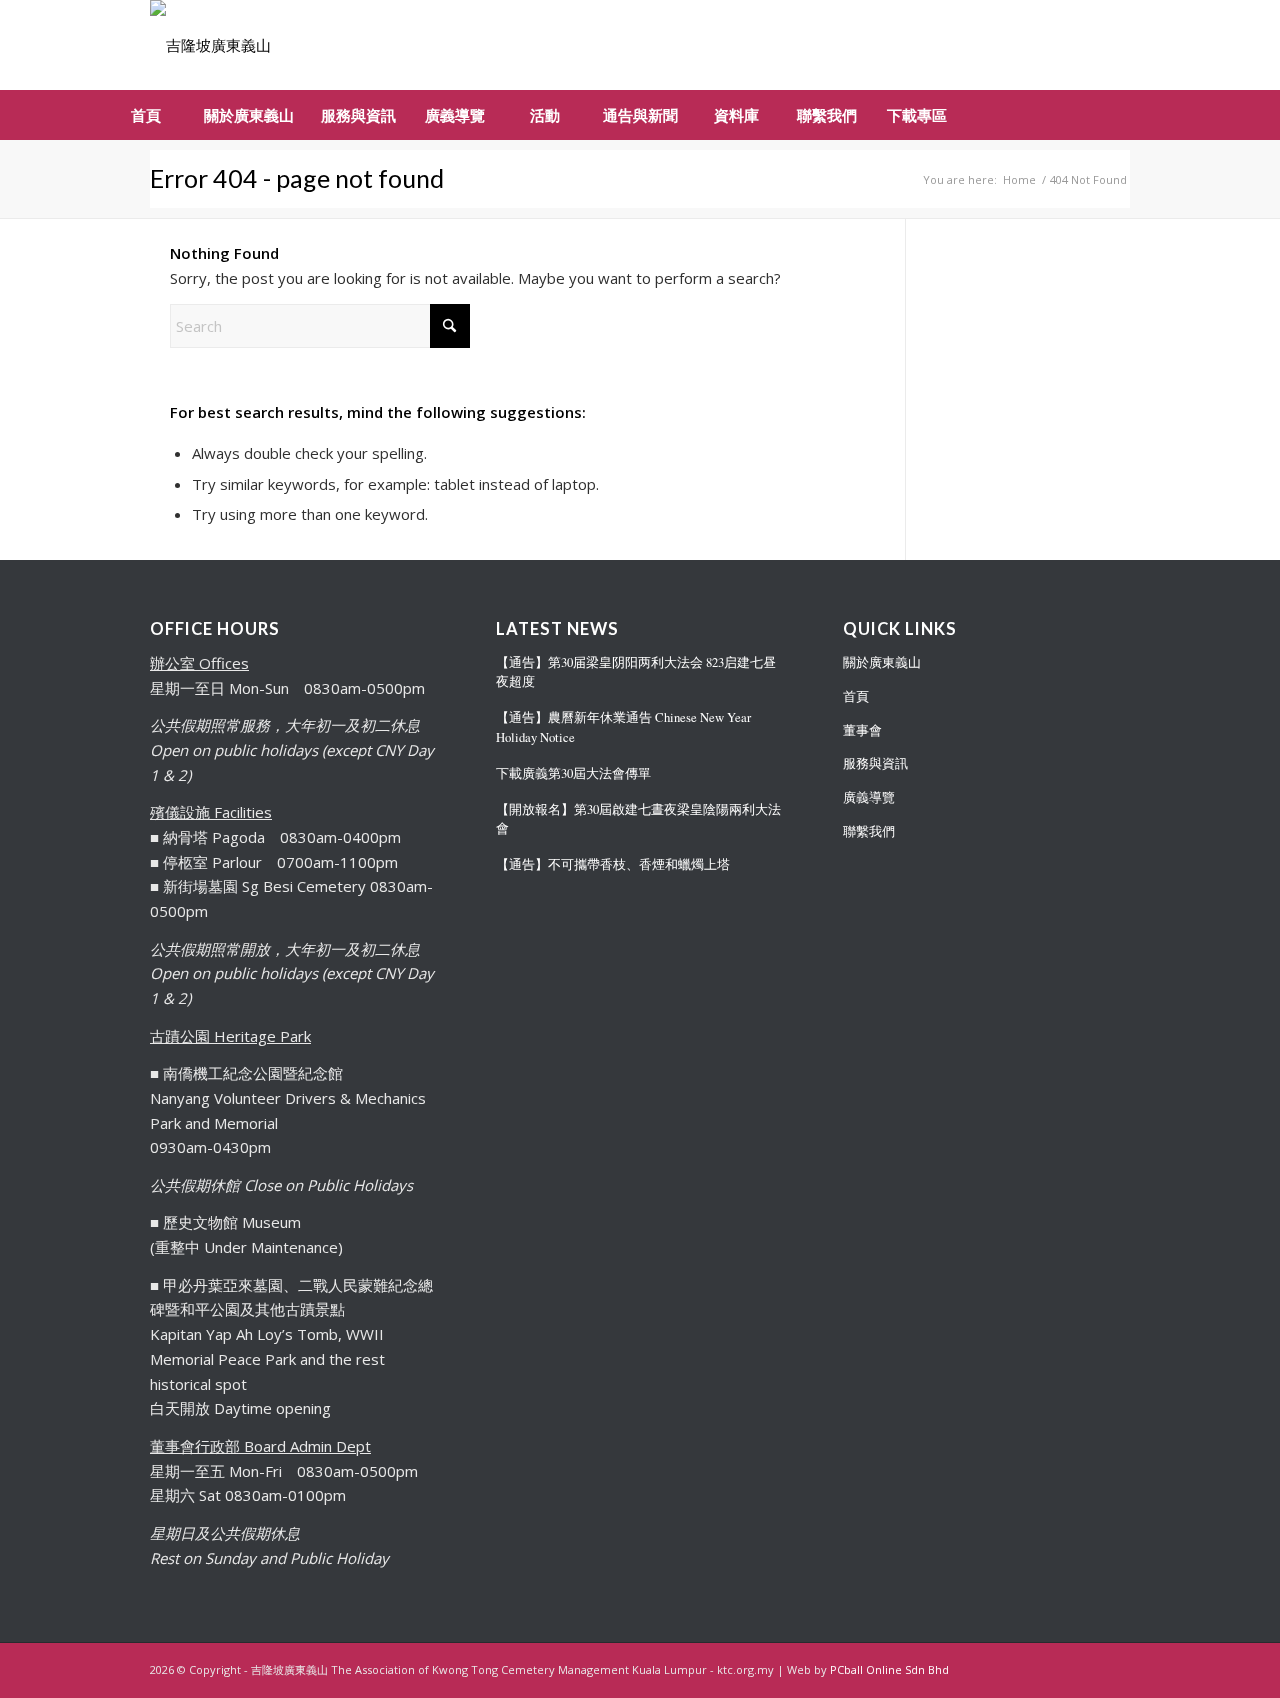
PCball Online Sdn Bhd (889, 1669)
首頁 (856, 696)
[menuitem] (145, 115)
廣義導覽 (869, 797)
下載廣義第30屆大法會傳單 (573, 773)
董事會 (862, 730)
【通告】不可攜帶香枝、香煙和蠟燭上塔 (613, 864)
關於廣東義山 (882, 662)
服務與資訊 (875, 763)
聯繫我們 (869, 831)
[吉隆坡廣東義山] (210, 45)
